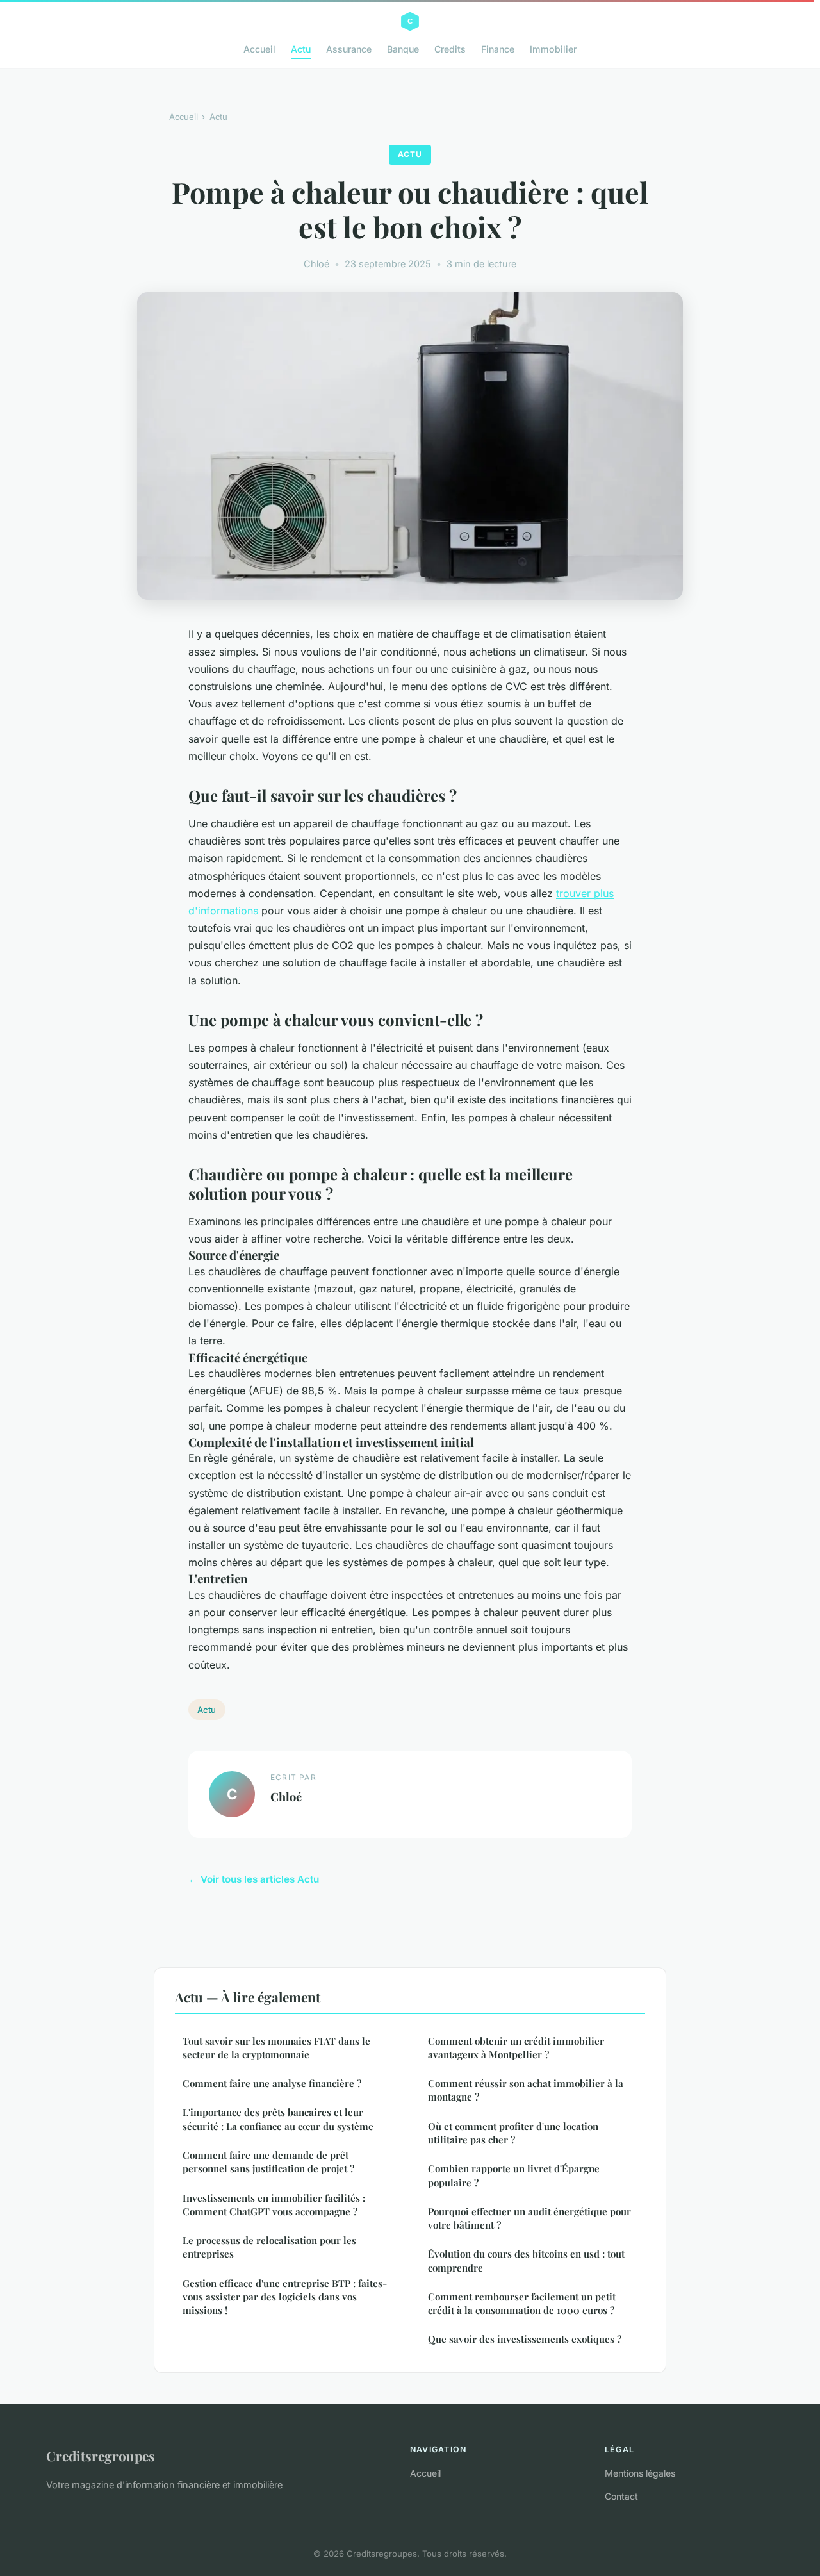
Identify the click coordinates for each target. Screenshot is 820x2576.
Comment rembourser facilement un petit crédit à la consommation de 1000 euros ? (522, 2303)
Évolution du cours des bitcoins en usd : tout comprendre (526, 2260)
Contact (621, 2496)
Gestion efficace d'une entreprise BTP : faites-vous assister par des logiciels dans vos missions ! (285, 2297)
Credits (450, 49)
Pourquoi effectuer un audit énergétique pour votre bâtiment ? (529, 2218)
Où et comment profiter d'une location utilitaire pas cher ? (513, 2133)
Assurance (349, 49)
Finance (498, 49)
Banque (403, 49)
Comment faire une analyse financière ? (272, 2083)
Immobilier (553, 49)
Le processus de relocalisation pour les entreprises (269, 2247)
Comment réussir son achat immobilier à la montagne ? (526, 2090)
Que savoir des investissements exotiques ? (525, 2339)
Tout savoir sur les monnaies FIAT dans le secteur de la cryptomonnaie (276, 2048)
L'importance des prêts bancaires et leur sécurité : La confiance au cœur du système (278, 2119)
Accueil (259, 49)
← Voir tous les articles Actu (254, 1879)
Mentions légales (640, 2473)
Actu (301, 49)
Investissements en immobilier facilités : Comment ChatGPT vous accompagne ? (274, 2205)
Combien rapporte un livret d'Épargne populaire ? (514, 2175)
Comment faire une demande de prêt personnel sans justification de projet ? (268, 2162)
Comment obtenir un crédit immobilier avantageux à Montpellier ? (516, 2048)
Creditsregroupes (101, 2456)
